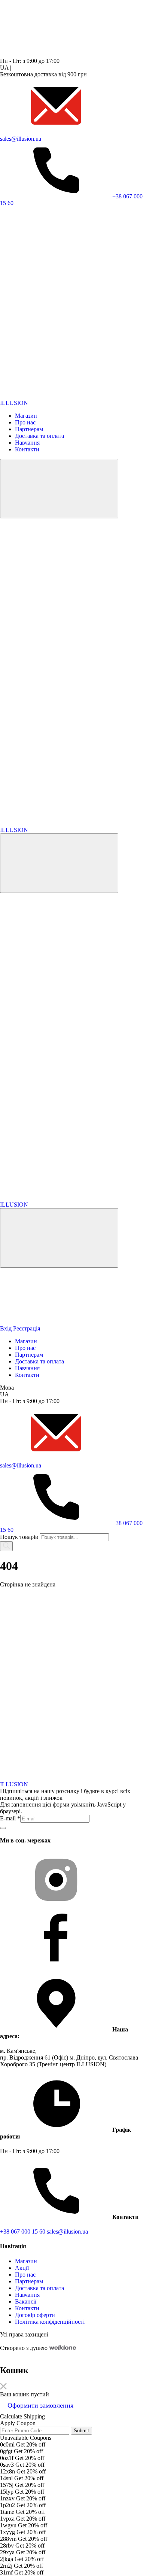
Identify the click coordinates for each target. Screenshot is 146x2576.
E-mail (10, 1818)
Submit (81, 2431)
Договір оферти (35, 2315)
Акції (22, 2268)
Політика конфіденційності (50, 2322)
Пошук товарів (19, 1537)
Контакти (27, 449)
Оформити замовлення (40, 2405)
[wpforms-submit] (3, 1828)
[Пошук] (6, 1546)
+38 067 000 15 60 (23, 2231)
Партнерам (29, 429)
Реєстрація (27, 1328)
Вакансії (26, 2301)
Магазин (26, 416)
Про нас (25, 422)
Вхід (6, 1328)
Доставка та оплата (39, 436)
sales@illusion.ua (67, 2231)
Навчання (27, 443)
